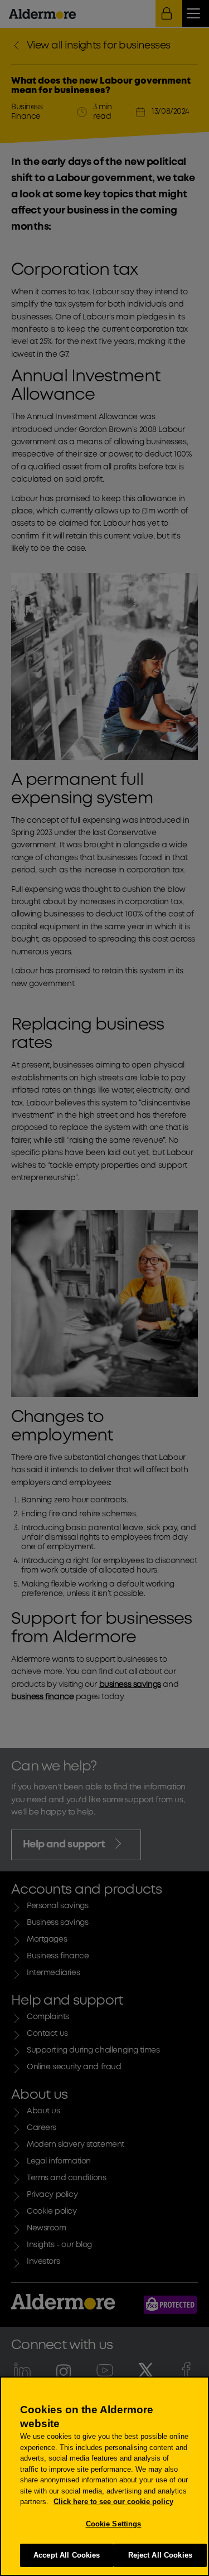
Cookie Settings (114, 2524)
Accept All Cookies (67, 2555)
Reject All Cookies (160, 2555)
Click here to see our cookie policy (113, 2502)
